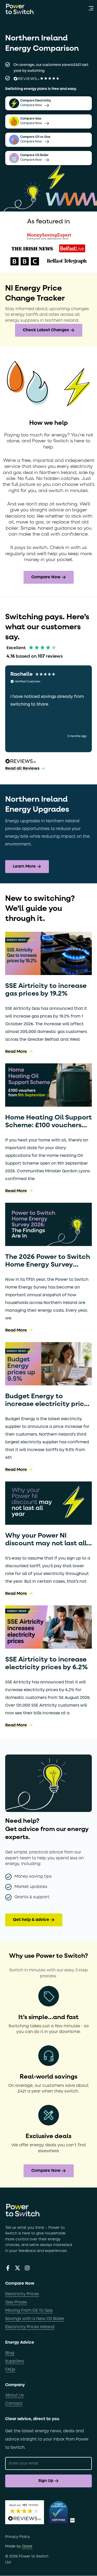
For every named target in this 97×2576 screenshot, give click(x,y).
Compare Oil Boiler (34, 155)
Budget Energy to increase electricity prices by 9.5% (48, 1404)
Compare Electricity (36, 101)
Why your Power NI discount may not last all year (46, 1544)
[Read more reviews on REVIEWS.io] (21, 762)
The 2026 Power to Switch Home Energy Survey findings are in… (48, 1265)
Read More (16, 1052)
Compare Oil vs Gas (35, 137)
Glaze (27, 2546)
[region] (48, 709)
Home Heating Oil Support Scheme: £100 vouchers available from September (48, 1125)
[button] (91, 9)
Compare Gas (31, 119)
